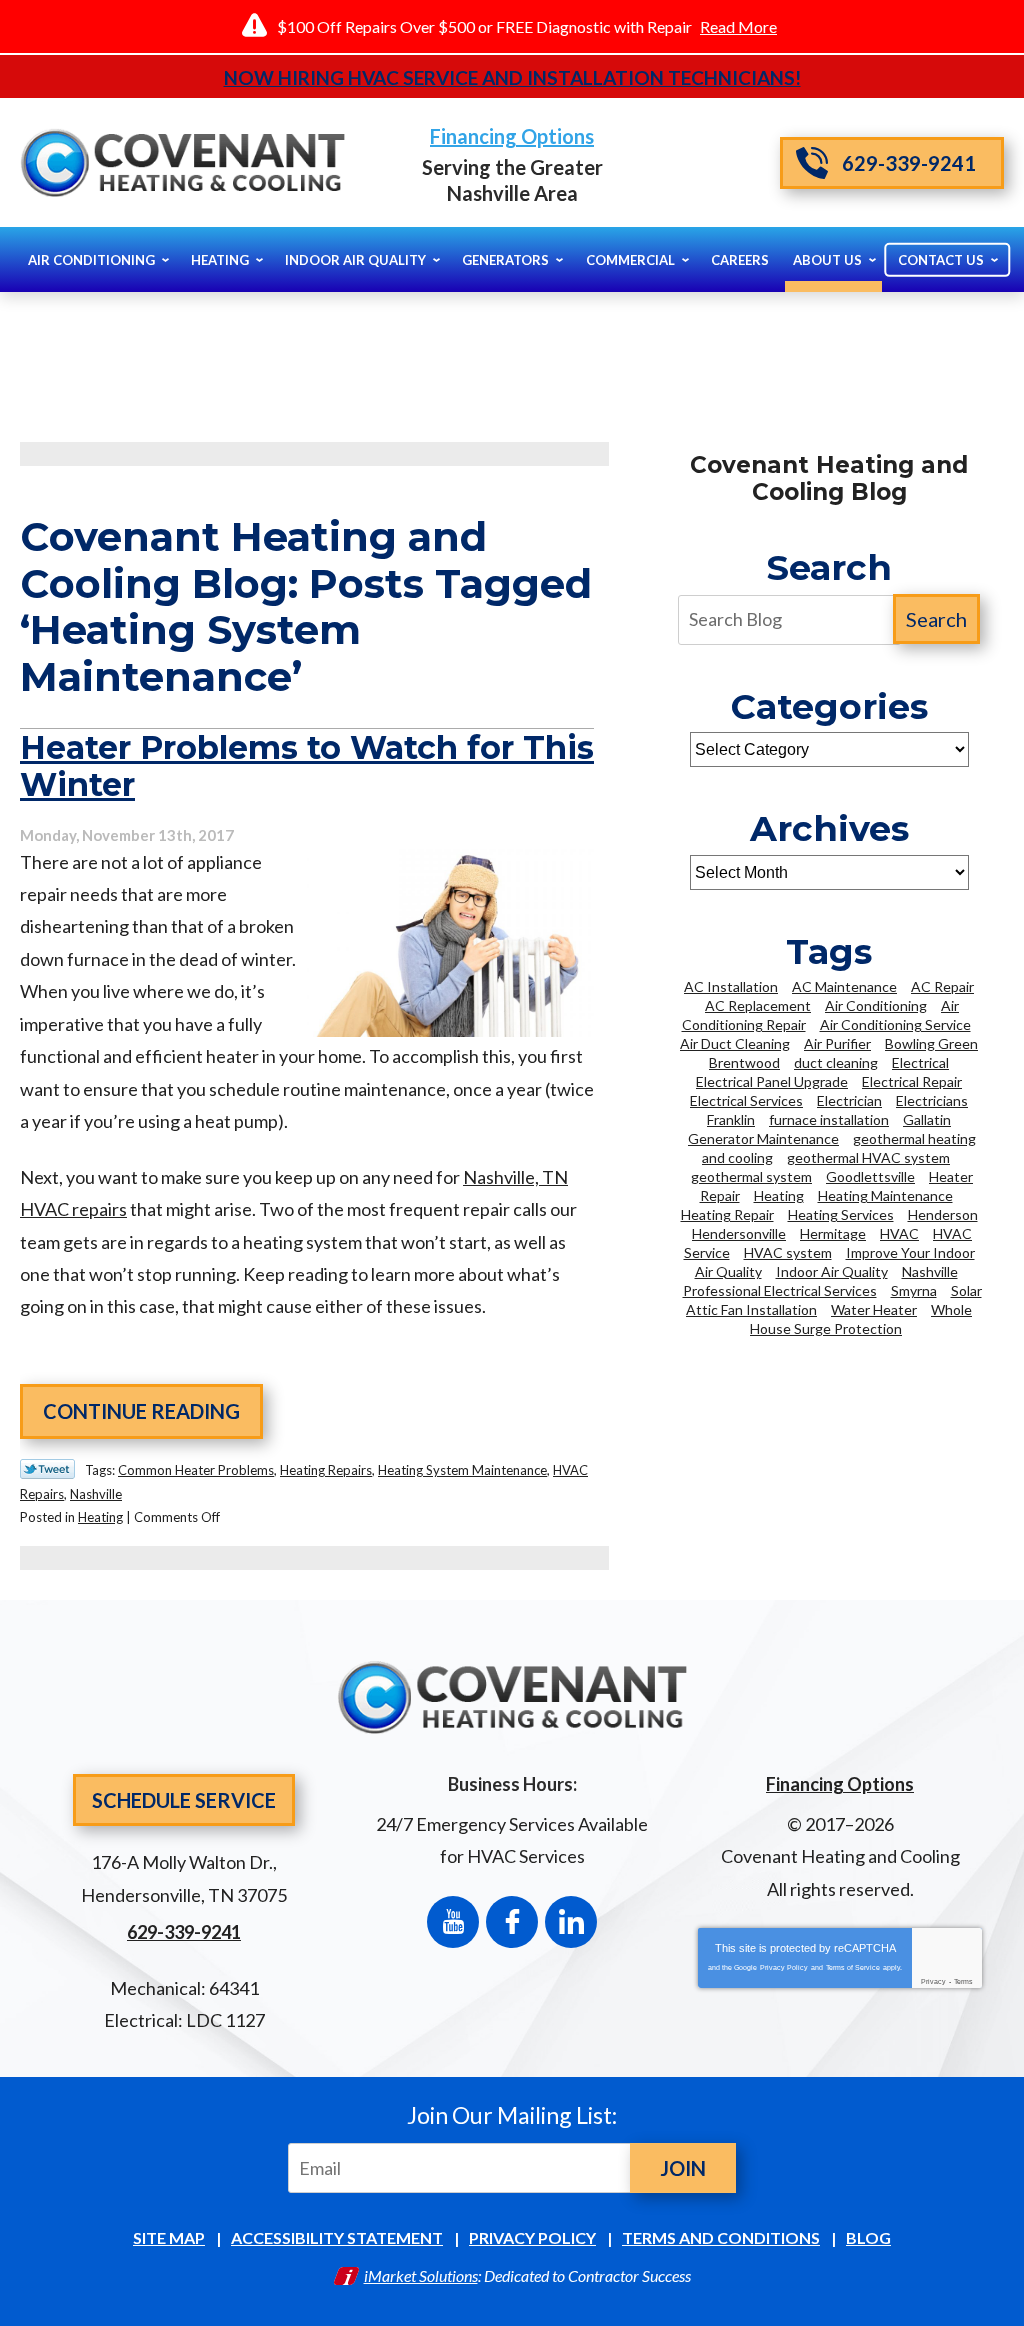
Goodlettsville (870, 1176)
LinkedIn (571, 1922)
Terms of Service (853, 1967)
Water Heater (874, 1309)
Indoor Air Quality (832, 1271)
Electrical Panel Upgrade (772, 1081)
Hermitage (833, 1233)
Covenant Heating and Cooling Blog (829, 478)
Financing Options (512, 136)
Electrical (920, 1062)
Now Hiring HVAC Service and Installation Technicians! (512, 77)
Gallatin (927, 1119)
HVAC (899, 1233)
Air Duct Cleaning (735, 1043)
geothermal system (751, 1176)
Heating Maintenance (885, 1195)
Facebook (512, 1922)
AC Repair (942, 986)
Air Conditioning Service (895, 1024)
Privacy (933, 1981)
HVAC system (788, 1252)
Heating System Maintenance (462, 1470)
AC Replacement (758, 1005)
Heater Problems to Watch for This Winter (307, 766)
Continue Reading (141, 1411)
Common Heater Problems (196, 1470)
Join (683, 2168)
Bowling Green (931, 1043)
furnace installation (829, 1119)
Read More (738, 26)
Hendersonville (739, 1233)
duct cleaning (836, 1062)
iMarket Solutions (421, 2275)
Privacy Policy (784, 1967)
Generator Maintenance (763, 1138)
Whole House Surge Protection (861, 1319)
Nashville (96, 1494)
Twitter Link (47, 1469)
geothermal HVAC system (868, 1157)
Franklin (731, 1119)
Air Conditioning (876, 1005)
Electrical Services (746, 1100)
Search (936, 619)
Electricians (932, 1100)
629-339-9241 (909, 163)
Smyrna (914, 1290)
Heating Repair (727, 1214)
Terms (963, 1981)
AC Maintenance (844, 986)
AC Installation (731, 986)
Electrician (849, 1100)
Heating (100, 1517)
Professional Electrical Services (780, 1290)
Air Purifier (837, 1043)
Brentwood (744, 1062)
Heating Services (841, 1214)
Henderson (943, 1214)
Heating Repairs (326, 1470)
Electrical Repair (912, 1081)
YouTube (453, 1922)
